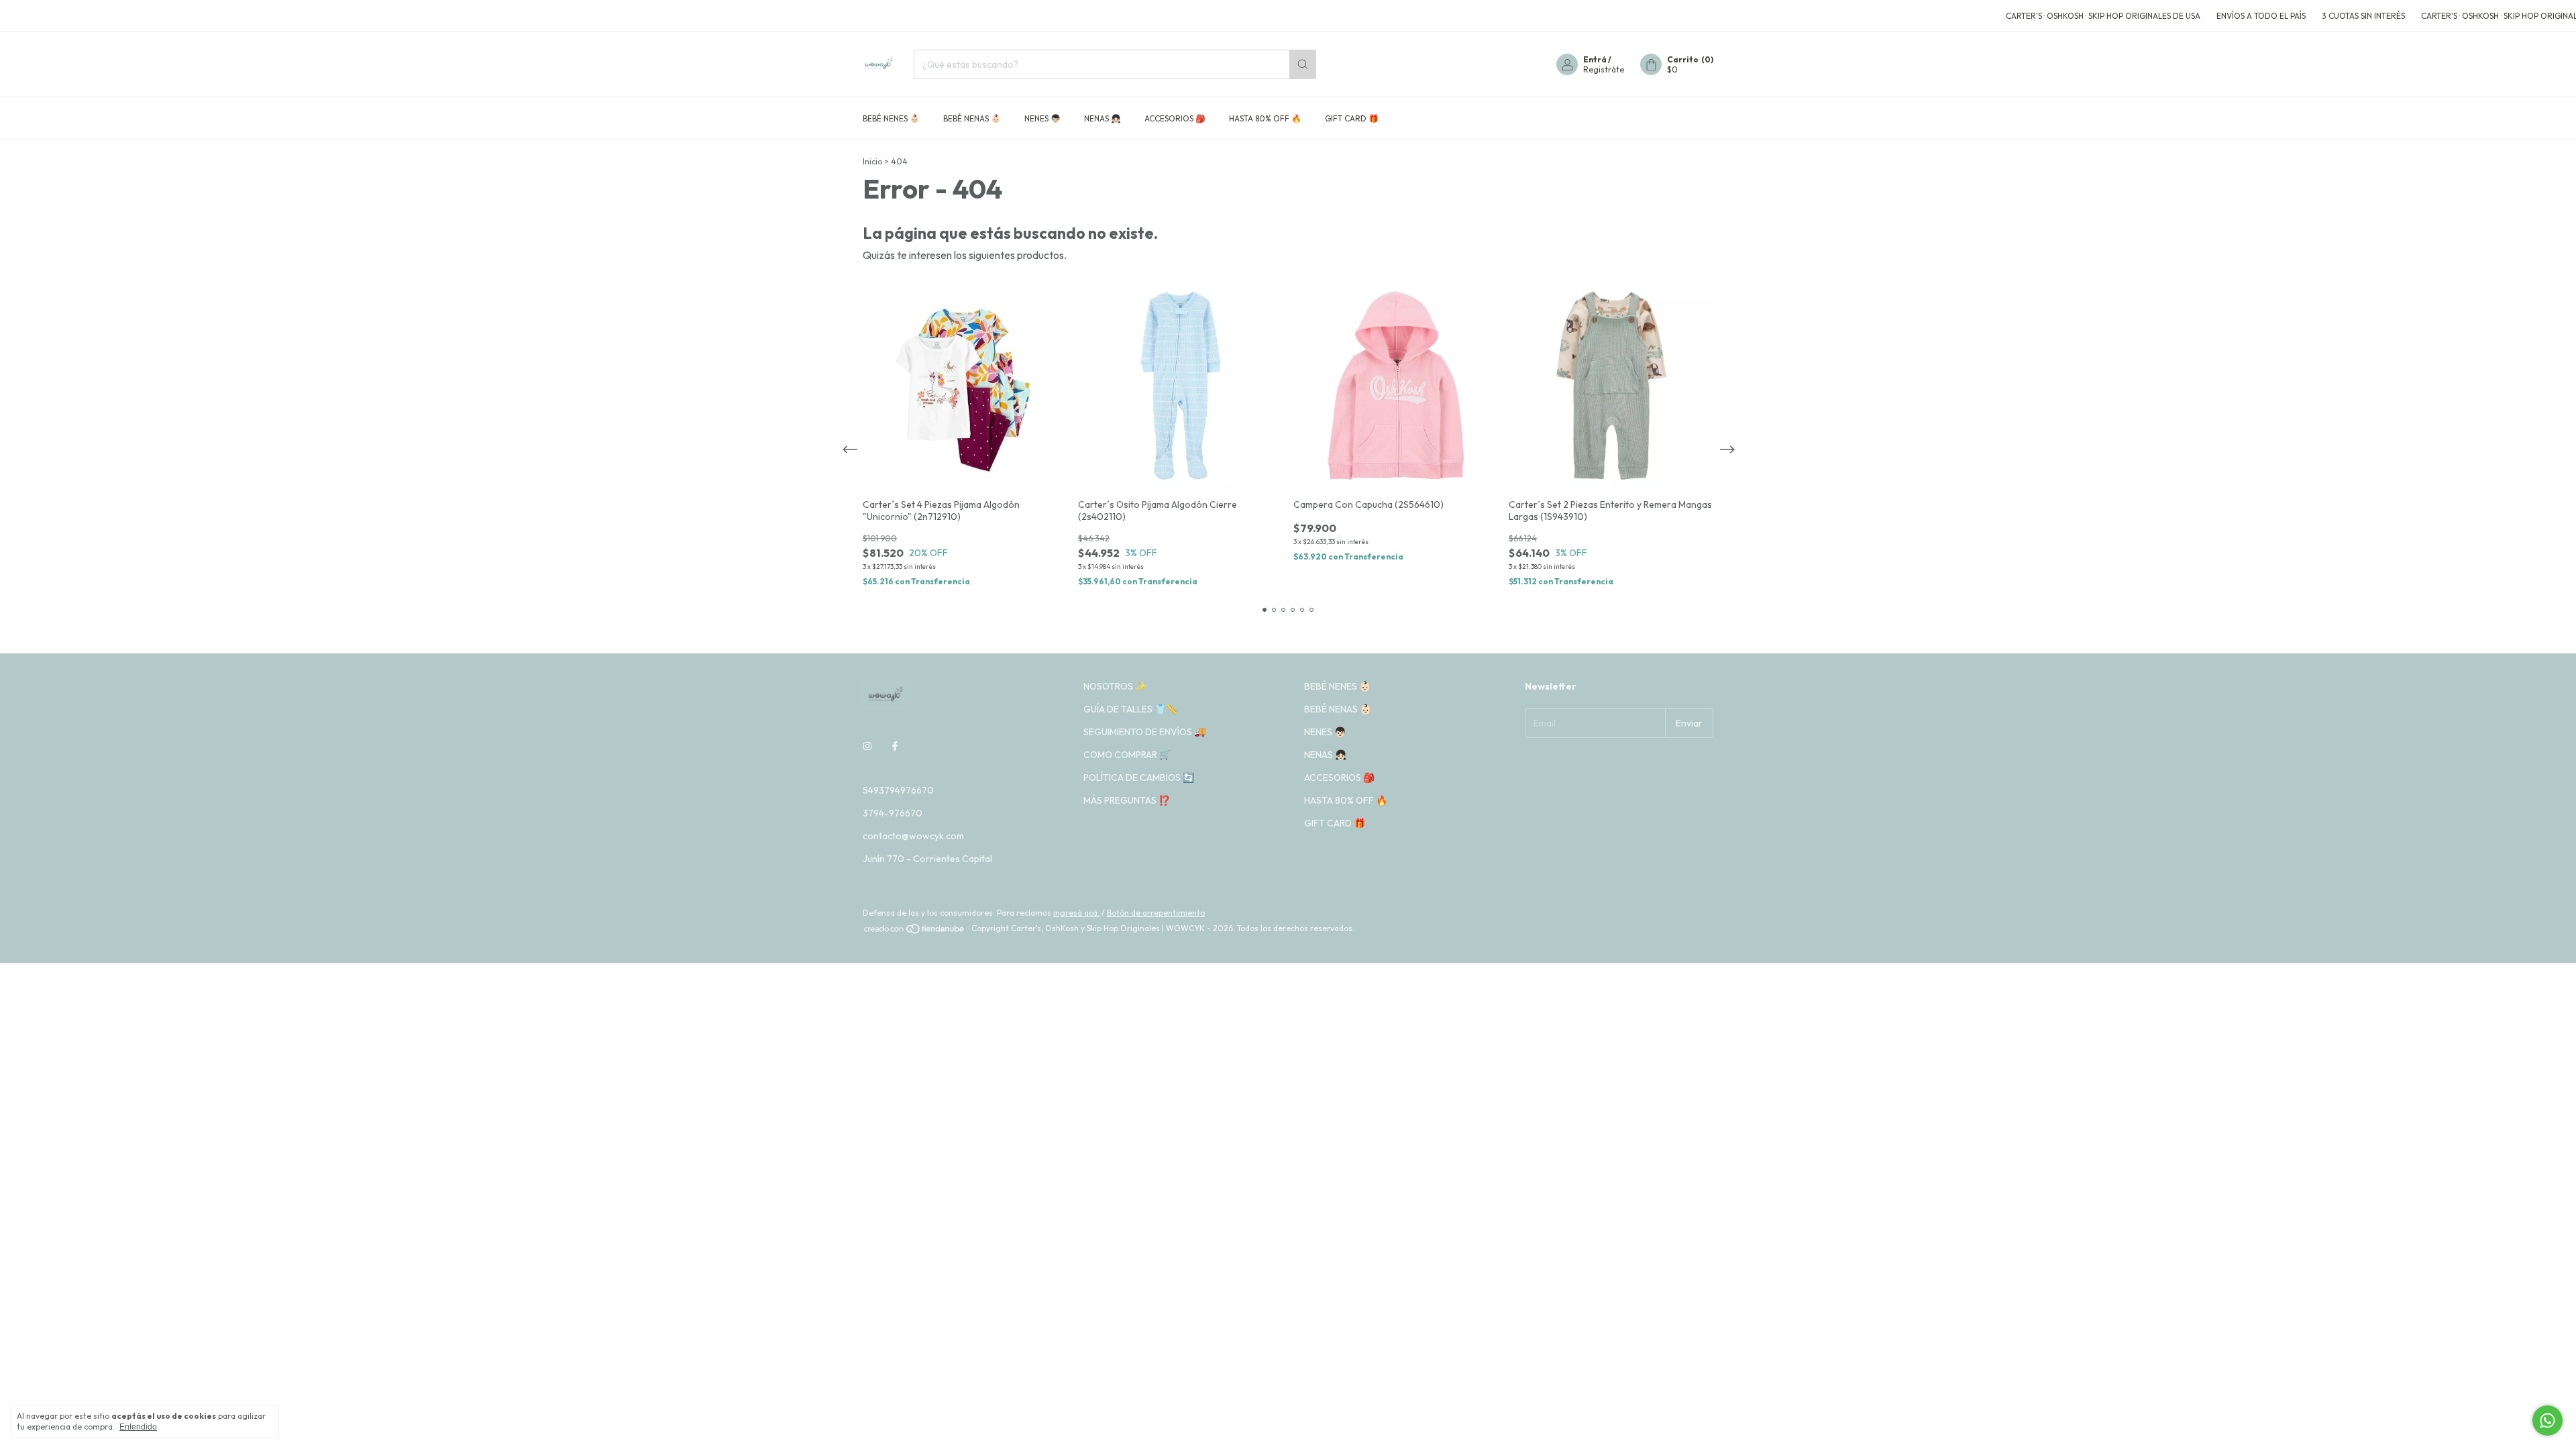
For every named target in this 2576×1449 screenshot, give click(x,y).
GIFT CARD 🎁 (1352, 118)
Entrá (1595, 59)
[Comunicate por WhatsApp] (2547, 1420)
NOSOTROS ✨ (1115, 686)
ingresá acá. (1076, 913)
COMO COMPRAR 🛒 (1127, 755)
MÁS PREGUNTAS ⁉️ (1127, 800)
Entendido (138, 1427)
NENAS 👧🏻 (1103, 118)
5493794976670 (898, 790)
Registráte (1604, 69)
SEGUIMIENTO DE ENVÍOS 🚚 (1144, 732)
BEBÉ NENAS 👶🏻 (972, 118)
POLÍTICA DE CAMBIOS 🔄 (1139, 777)
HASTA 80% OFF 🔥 (1265, 118)
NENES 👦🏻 (1042, 118)
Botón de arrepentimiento (1156, 913)
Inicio (872, 161)
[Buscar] (1303, 64)
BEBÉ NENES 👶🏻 (891, 118)
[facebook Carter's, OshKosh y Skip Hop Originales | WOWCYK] (895, 746)
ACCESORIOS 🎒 (1175, 118)
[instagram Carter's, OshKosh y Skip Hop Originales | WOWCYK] (867, 746)
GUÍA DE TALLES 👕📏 (1130, 709)
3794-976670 (893, 813)
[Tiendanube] (915, 931)
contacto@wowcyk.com (913, 836)
